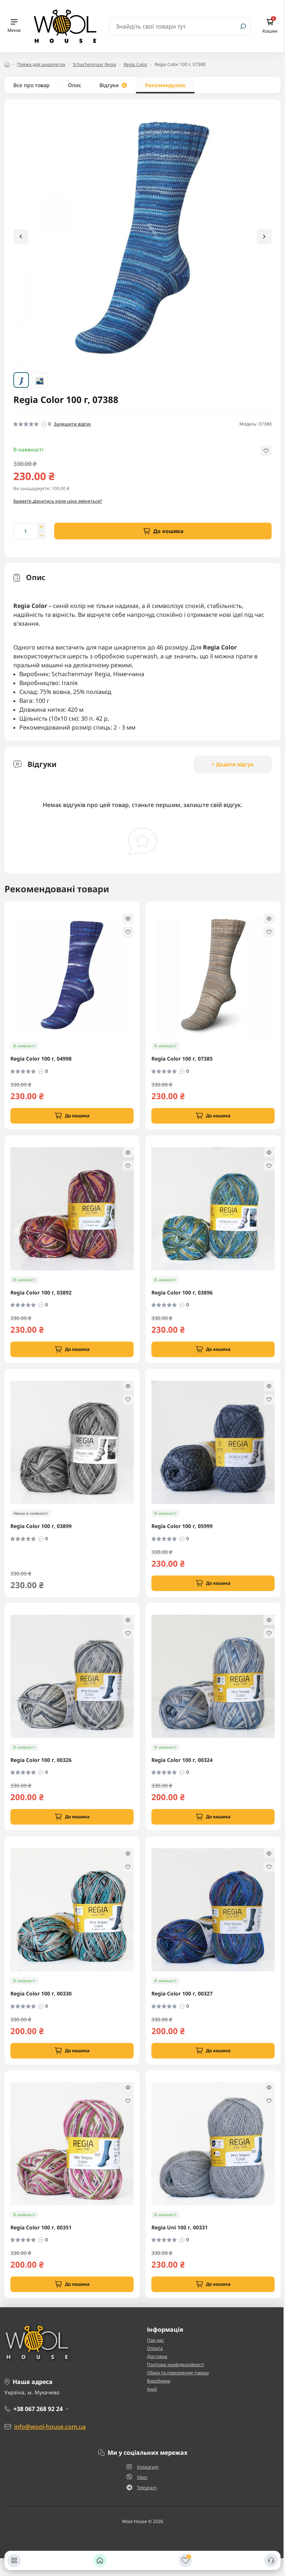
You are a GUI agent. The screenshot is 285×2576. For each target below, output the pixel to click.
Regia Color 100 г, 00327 (182, 1994)
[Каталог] (14, 2560)
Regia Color (135, 64)
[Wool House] (65, 26)
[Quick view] (128, 919)
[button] (264, 237)
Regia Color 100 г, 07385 (182, 1059)
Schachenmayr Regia (94, 64)
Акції (152, 2389)
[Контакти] (271, 2560)
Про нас (155, 2340)
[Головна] (100, 2560)
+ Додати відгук (233, 764)
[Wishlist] (128, 932)
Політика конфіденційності (176, 2365)
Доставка (157, 2356)
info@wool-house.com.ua (50, 2427)
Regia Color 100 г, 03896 (182, 1293)
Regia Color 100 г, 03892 (41, 1293)
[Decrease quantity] (41, 535)
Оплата (155, 2348)
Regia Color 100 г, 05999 (182, 1526)
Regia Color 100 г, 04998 (41, 1059)
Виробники (159, 2381)
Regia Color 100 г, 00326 (41, 1760)
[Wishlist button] (266, 451)
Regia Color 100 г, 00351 (41, 2228)
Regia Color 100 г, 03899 (41, 1526)
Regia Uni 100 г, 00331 (180, 2228)
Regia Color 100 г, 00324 (182, 1760)
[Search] (243, 26)
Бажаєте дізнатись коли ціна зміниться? (58, 501)
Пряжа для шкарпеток (41, 64)
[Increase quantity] (41, 527)
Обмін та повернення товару (178, 2373)
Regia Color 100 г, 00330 (41, 1994)
